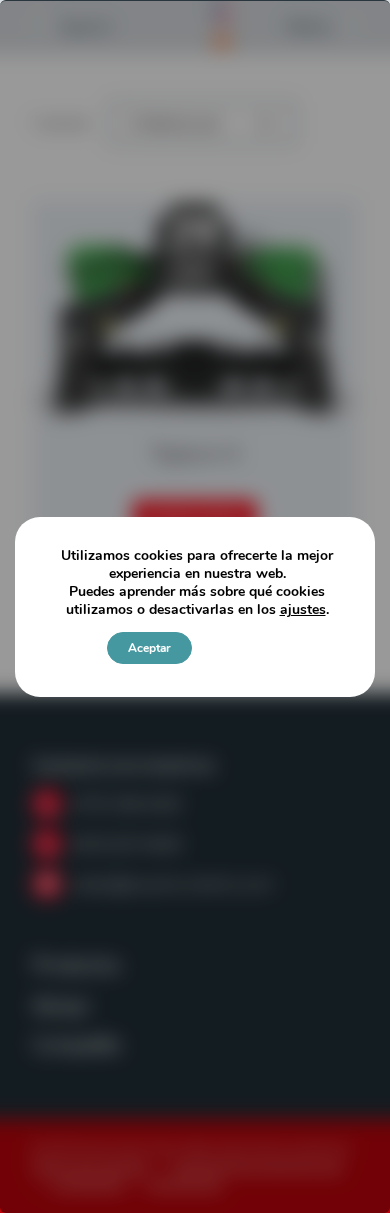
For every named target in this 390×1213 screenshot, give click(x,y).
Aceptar (149, 648)
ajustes (303, 610)
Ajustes (241, 648)
